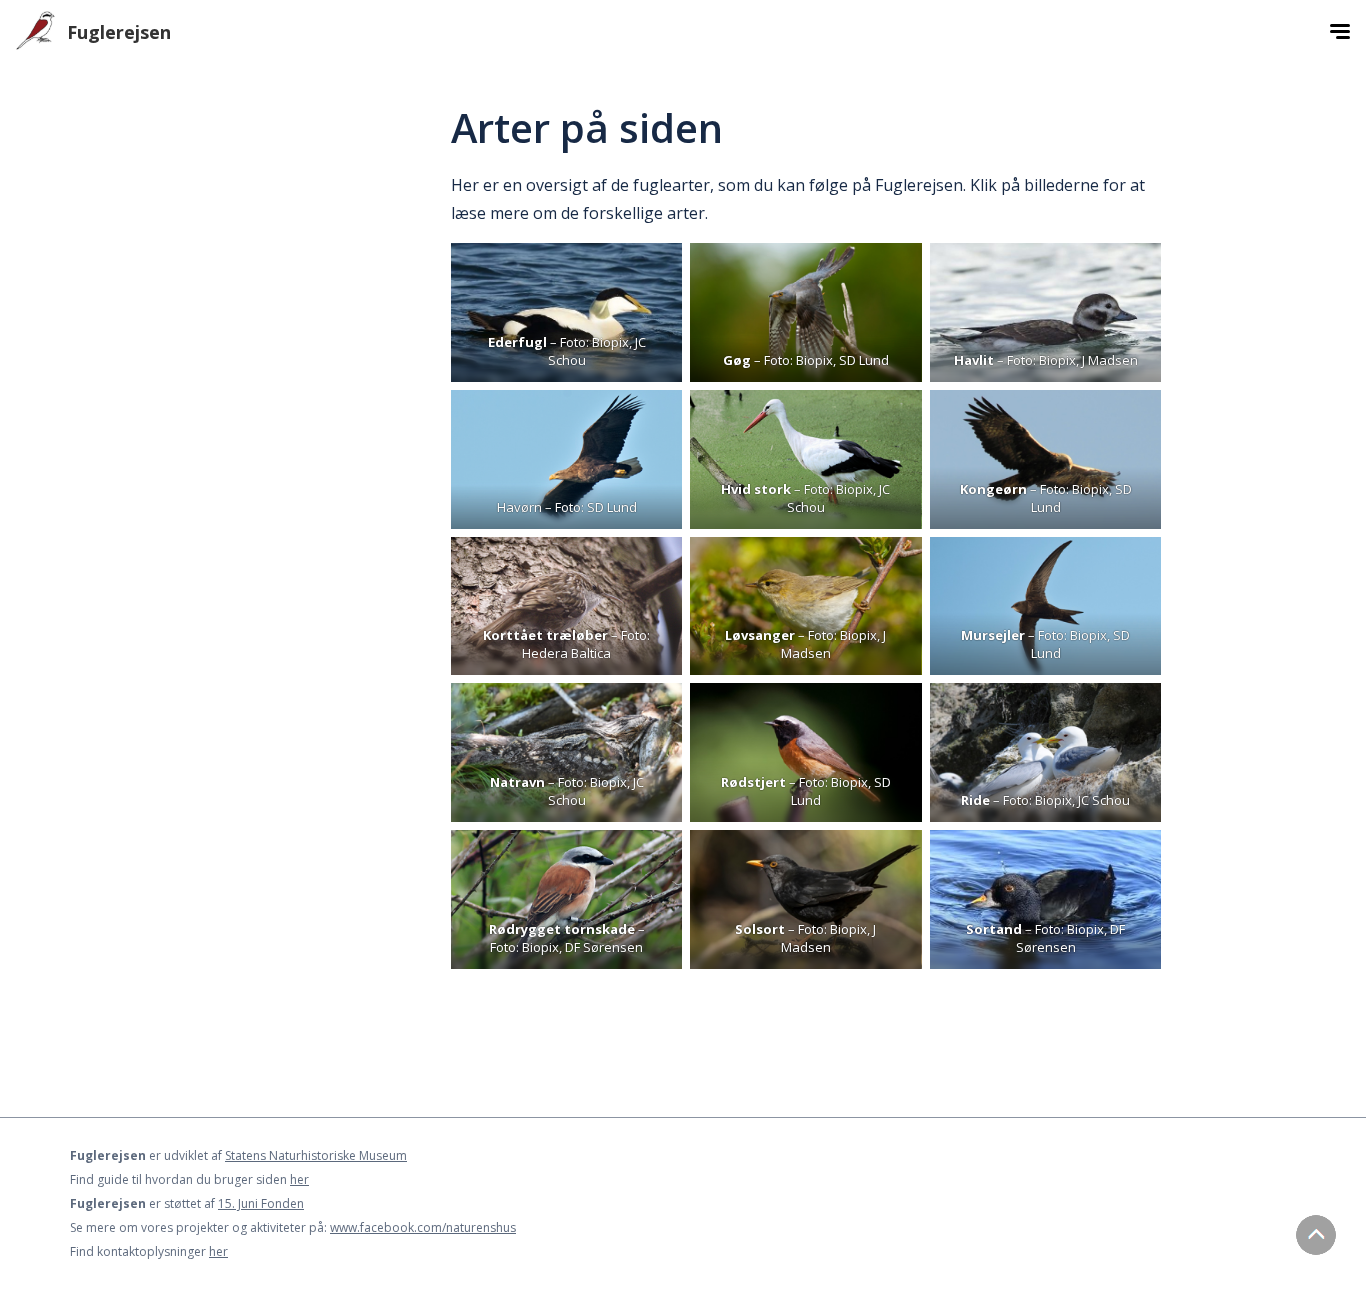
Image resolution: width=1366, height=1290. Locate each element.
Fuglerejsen (119, 32)
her (299, 1179)
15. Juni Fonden (261, 1203)
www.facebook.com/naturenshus (423, 1227)
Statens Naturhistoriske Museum (316, 1155)
